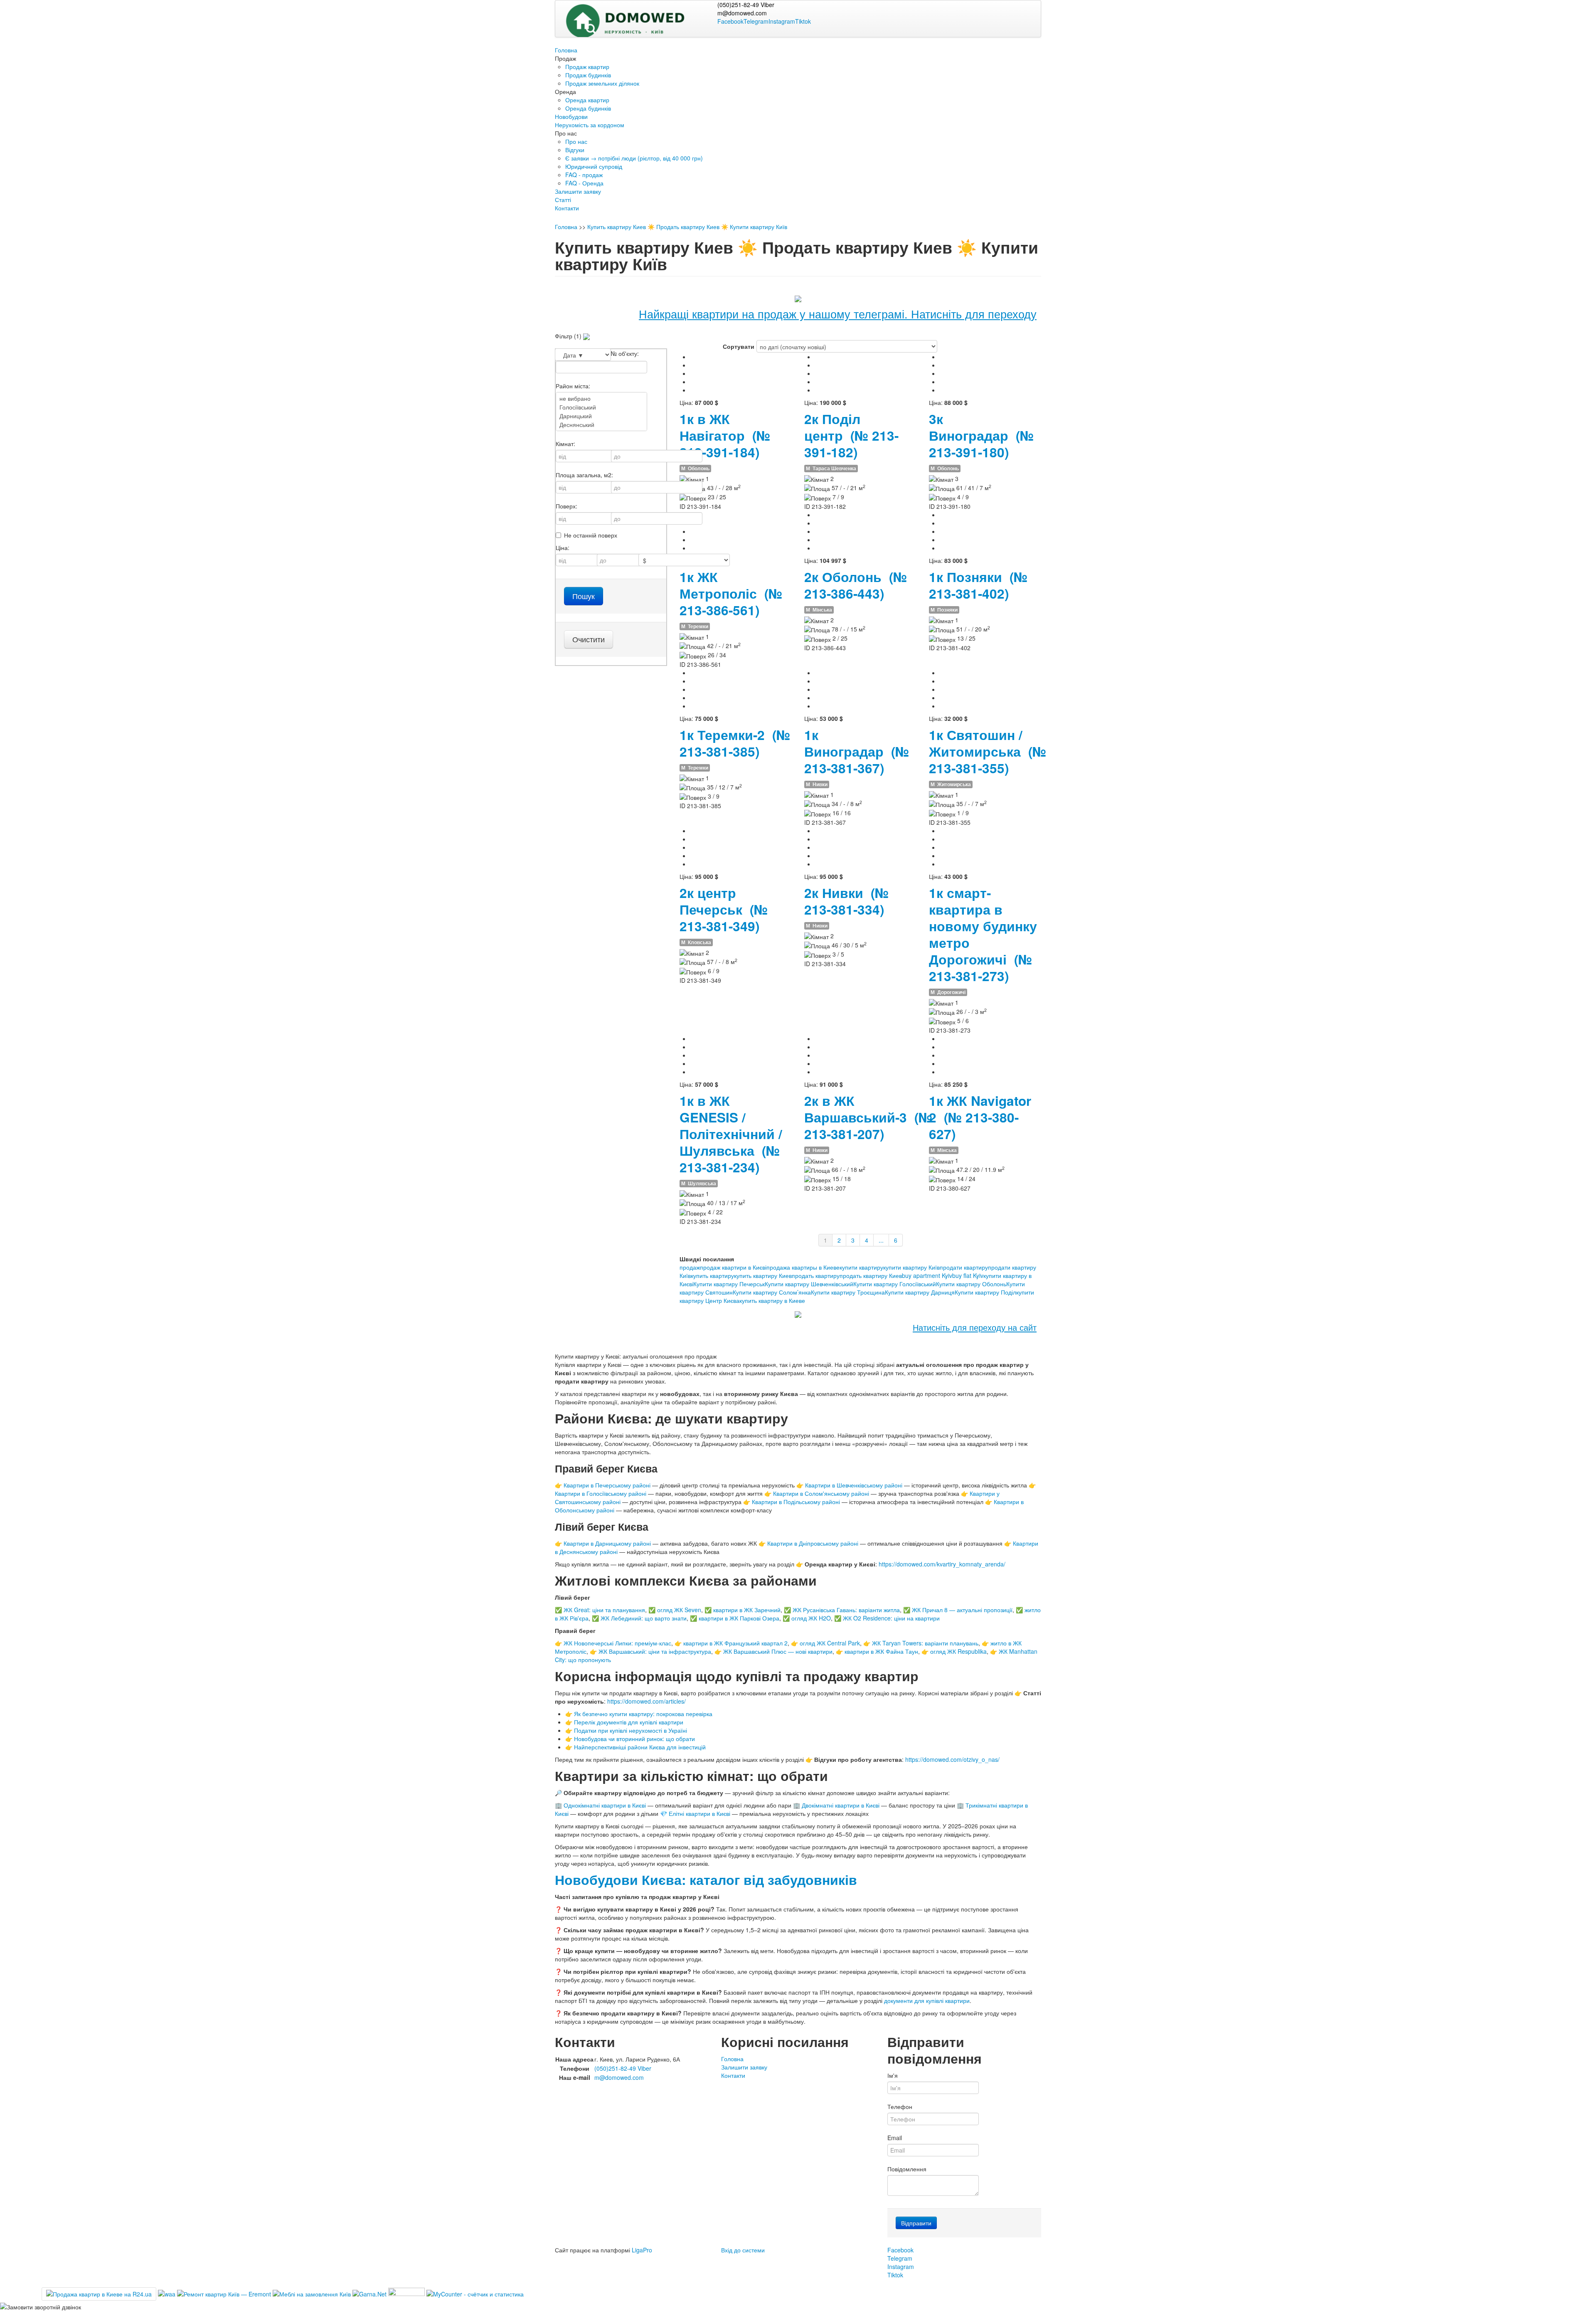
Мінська (819, 610)
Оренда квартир (587, 100)
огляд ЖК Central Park (830, 1643)
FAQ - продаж (584, 175)
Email (895, 2138)
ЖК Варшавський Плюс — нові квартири (778, 1651)
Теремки (695, 626)
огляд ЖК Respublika (958, 1651)
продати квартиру (964, 1267)
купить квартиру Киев (763, 1275)
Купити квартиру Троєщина (848, 1292)
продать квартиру (816, 1275)
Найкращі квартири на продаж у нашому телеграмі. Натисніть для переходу (838, 314)
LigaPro (642, 2250)
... (881, 1240)
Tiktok (803, 21)
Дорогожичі (948, 992)
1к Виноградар (857, 751)
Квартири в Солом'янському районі (821, 1493)
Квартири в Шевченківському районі (854, 1485)
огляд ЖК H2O (811, 1618)
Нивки (817, 784)
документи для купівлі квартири (927, 2000)
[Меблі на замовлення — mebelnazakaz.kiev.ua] (313, 2293)
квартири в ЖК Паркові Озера (739, 1618)
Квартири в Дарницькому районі (607, 1543)
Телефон (900, 2106)
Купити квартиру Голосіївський (895, 1284)
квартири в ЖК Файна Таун (881, 1651)
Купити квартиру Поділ (985, 1292)
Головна (566, 50)
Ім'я (893, 2075)
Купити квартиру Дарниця (920, 1292)
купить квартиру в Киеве (772, 1300)
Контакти (567, 208)
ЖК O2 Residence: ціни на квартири (891, 1618)
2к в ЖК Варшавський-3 (868, 1117)
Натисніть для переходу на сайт (975, 1327)
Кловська (696, 942)
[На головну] (640, 17)
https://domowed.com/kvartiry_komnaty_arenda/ (942, 1564)
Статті (563, 200)
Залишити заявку (578, 191)
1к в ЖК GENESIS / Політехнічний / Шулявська (731, 1134)
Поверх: (566, 506)
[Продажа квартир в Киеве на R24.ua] (99, 2294)
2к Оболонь (856, 585)
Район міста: (573, 386)
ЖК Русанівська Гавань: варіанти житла (846, 1610)
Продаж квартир (587, 67)
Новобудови (571, 116)
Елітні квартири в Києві (699, 1813)
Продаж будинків (588, 75)
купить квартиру (712, 1275)
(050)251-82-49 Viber (746, 5)
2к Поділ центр (851, 435)
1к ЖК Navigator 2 (980, 1117)
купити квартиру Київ (911, 1267)
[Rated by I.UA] (406, 2293)
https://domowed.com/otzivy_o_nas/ (952, 1759)
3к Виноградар (981, 435)
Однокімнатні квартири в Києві (605, 1805)
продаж (690, 1267)
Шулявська (699, 1183)
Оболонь (695, 468)
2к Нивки (846, 901)
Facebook (730, 21)
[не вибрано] (601, 398)
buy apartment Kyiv (927, 1275)
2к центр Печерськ (724, 909)
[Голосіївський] (601, 407)
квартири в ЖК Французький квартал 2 (735, 1643)
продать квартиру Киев (871, 1275)
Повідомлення (907, 2169)
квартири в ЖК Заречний (747, 1610)
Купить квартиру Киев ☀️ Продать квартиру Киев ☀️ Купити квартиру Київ (687, 227)
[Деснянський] (601, 425)
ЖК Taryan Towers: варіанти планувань (925, 1643)
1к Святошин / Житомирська (988, 751)
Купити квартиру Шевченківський (809, 1284)
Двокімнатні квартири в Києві (841, 1805)
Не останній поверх (591, 535)
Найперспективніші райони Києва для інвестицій (640, 1747)
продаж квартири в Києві (733, 1267)
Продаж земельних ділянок (602, 83)
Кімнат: (565, 444)
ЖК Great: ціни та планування (604, 1610)
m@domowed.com (742, 13)
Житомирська (951, 784)
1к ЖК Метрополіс (731, 593)
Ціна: (563, 548)
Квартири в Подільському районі (796, 1502)
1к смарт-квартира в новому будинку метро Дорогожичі (983, 934)
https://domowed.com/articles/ (647, 1701)
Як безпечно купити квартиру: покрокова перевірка (643, 1714)
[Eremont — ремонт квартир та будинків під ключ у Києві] (225, 2293)
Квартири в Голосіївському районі (601, 1493)
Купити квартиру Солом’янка (772, 1292)
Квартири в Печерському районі (607, 1485)
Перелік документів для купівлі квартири (629, 1722)
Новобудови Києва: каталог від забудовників (706, 1880)
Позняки (944, 610)
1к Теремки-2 (735, 743)
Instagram (782, 21)
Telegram (756, 21)
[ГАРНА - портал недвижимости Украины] (369, 2293)
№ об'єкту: (625, 353)
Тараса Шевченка (831, 468)
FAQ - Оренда (584, 183)
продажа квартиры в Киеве (803, 1267)
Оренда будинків (588, 108)
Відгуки (575, 150)
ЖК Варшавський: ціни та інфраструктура (655, 1651)
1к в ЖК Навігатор (725, 435)
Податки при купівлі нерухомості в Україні (631, 1730)
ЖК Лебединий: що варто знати (644, 1618)
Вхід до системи (743, 2250)
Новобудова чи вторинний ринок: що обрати (634, 1739)
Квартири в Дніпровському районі (813, 1543)
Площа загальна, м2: (584, 475)
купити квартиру (861, 1267)
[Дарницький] (601, 416)
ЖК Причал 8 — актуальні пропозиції (962, 1610)
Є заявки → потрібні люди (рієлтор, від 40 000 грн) (634, 158)
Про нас (576, 141)
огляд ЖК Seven (679, 1610)
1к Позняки (978, 585)
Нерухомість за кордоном (590, 125)
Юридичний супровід (594, 166)
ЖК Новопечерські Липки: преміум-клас (617, 1643)
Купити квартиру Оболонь (971, 1284)
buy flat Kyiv (968, 1275)
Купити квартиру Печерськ (729, 1284)
